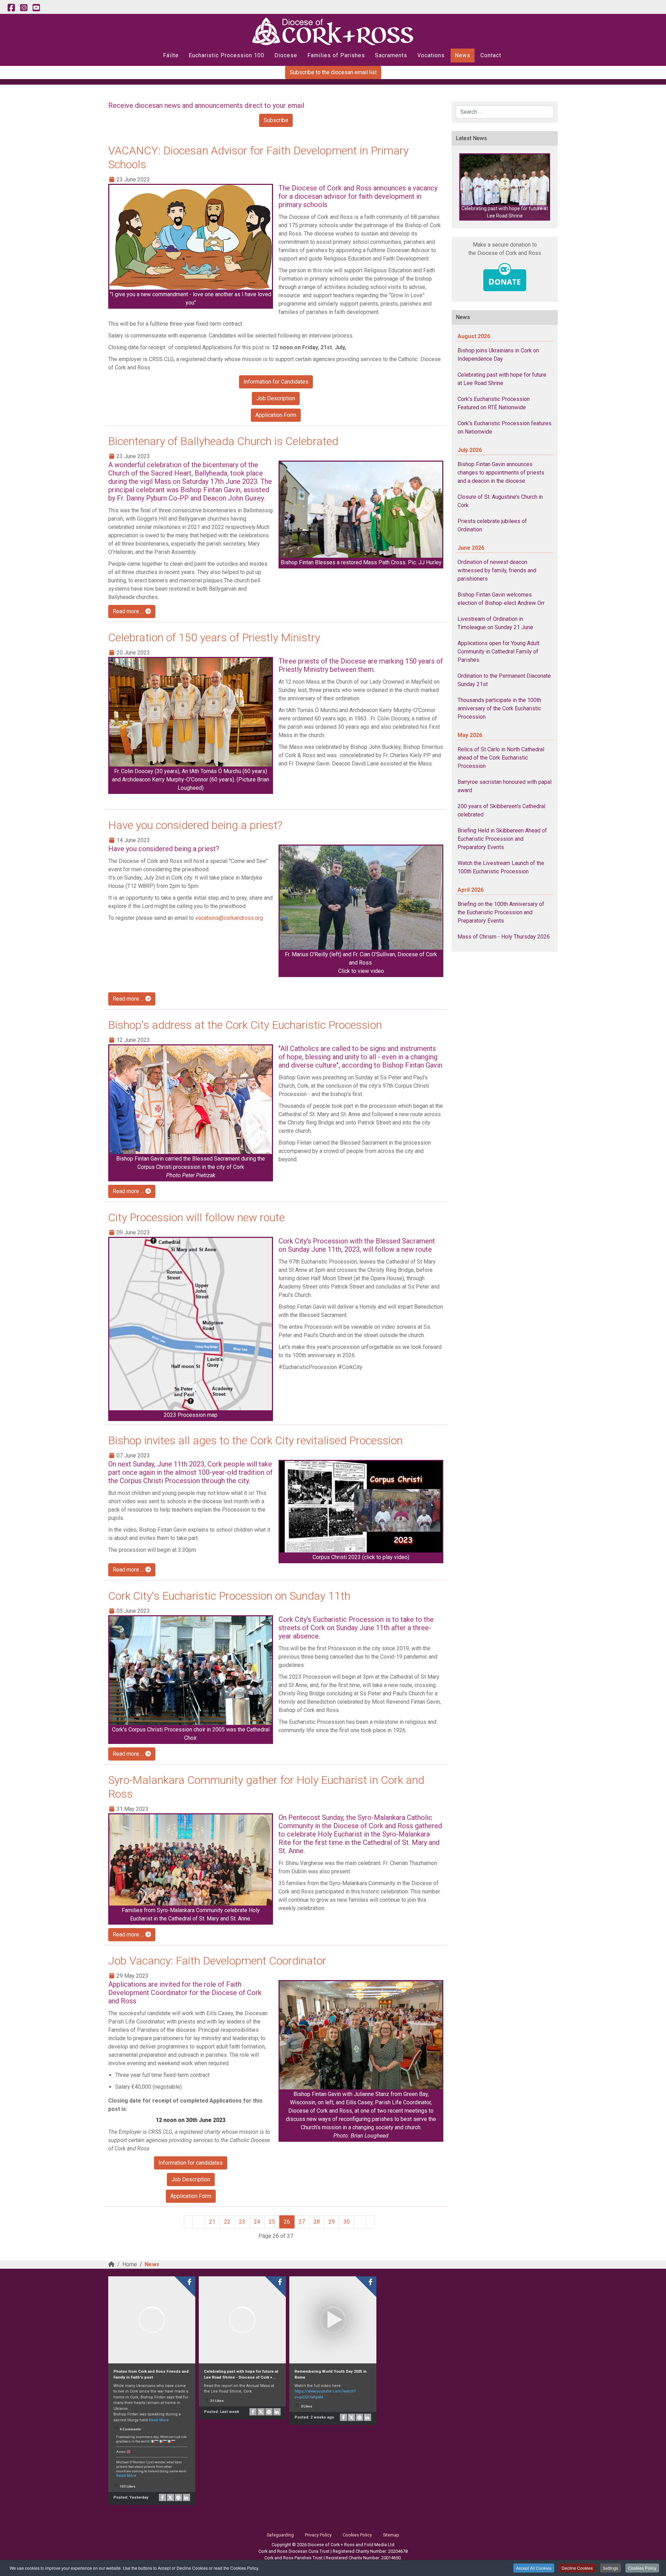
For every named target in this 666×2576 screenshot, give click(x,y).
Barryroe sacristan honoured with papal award (505, 786)
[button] (505, 187)
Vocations (431, 55)
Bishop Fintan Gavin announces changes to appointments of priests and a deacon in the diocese (501, 473)
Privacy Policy (318, 2535)
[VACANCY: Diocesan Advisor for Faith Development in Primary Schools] (191, 237)
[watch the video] (361, 1507)
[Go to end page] (370, 2222)
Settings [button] (610, 2568)
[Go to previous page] (199, 2222)
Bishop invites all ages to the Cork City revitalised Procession (255, 1440)
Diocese (286, 55)
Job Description (276, 398)
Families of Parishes (336, 55)
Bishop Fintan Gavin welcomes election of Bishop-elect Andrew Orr (501, 599)
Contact (491, 55)
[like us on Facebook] (11, 8)
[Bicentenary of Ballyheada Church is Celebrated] (361, 510)
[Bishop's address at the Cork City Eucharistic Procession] (191, 1100)
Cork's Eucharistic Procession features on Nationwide (505, 427)
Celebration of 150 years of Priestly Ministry (214, 637)
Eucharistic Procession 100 (227, 55)
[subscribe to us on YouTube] (36, 8)
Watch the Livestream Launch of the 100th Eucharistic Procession (501, 867)
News (463, 55)
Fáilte (171, 55)
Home (130, 2264)
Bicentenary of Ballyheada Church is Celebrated (223, 441)
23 (242, 2222)
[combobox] (505, 112)
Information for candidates (191, 2163)
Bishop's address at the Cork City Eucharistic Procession (245, 1025)
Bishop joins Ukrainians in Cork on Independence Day (498, 355)
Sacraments (391, 55)
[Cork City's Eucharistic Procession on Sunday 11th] (191, 1671)
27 (302, 2222)
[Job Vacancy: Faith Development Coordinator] (361, 2035)
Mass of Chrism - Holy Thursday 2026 (504, 937)
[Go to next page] (360, 2222)
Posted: (131, 2497)
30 (347, 2222)
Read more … (129, 611)
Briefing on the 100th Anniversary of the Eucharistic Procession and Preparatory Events (501, 912)
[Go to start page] (188, 2222)
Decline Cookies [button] (577, 2568)
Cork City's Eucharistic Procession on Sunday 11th (229, 1596)
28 (317, 2222)
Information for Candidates (276, 382)
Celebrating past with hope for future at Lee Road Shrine (502, 379)
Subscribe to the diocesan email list (333, 72)
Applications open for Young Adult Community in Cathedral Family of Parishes (498, 652)
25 (272, 2222)
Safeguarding (280, 2535)
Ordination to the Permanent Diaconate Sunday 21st (504, 680)
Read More (159, 2420)
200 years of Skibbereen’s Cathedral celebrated (501, 810)
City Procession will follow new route (197, 1217)
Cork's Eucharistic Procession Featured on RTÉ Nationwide (494, 403)
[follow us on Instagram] (24, 8)
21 (212, 2222)
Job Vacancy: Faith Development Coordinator (217, 1961)
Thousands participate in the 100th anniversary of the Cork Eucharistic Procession (499, 708)
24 (257, 2222)
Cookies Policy (642, 2568)
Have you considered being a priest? (195, 825)
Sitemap (391, 2535)
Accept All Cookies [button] (534, 2568)
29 (332, 2222)
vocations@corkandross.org (229, 918)
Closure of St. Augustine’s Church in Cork (500, 501)
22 (227, 2222)
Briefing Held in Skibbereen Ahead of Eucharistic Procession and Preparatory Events (502, 839)
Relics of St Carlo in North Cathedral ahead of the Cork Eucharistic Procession (501, 758)
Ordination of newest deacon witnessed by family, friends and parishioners (497, 570)
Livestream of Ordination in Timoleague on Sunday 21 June (495, 623)
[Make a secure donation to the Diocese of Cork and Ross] (505, 277)
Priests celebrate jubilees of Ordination (492, 525)
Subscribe (276, 120)
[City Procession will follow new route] (191, 1324)
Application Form (276, 415)
